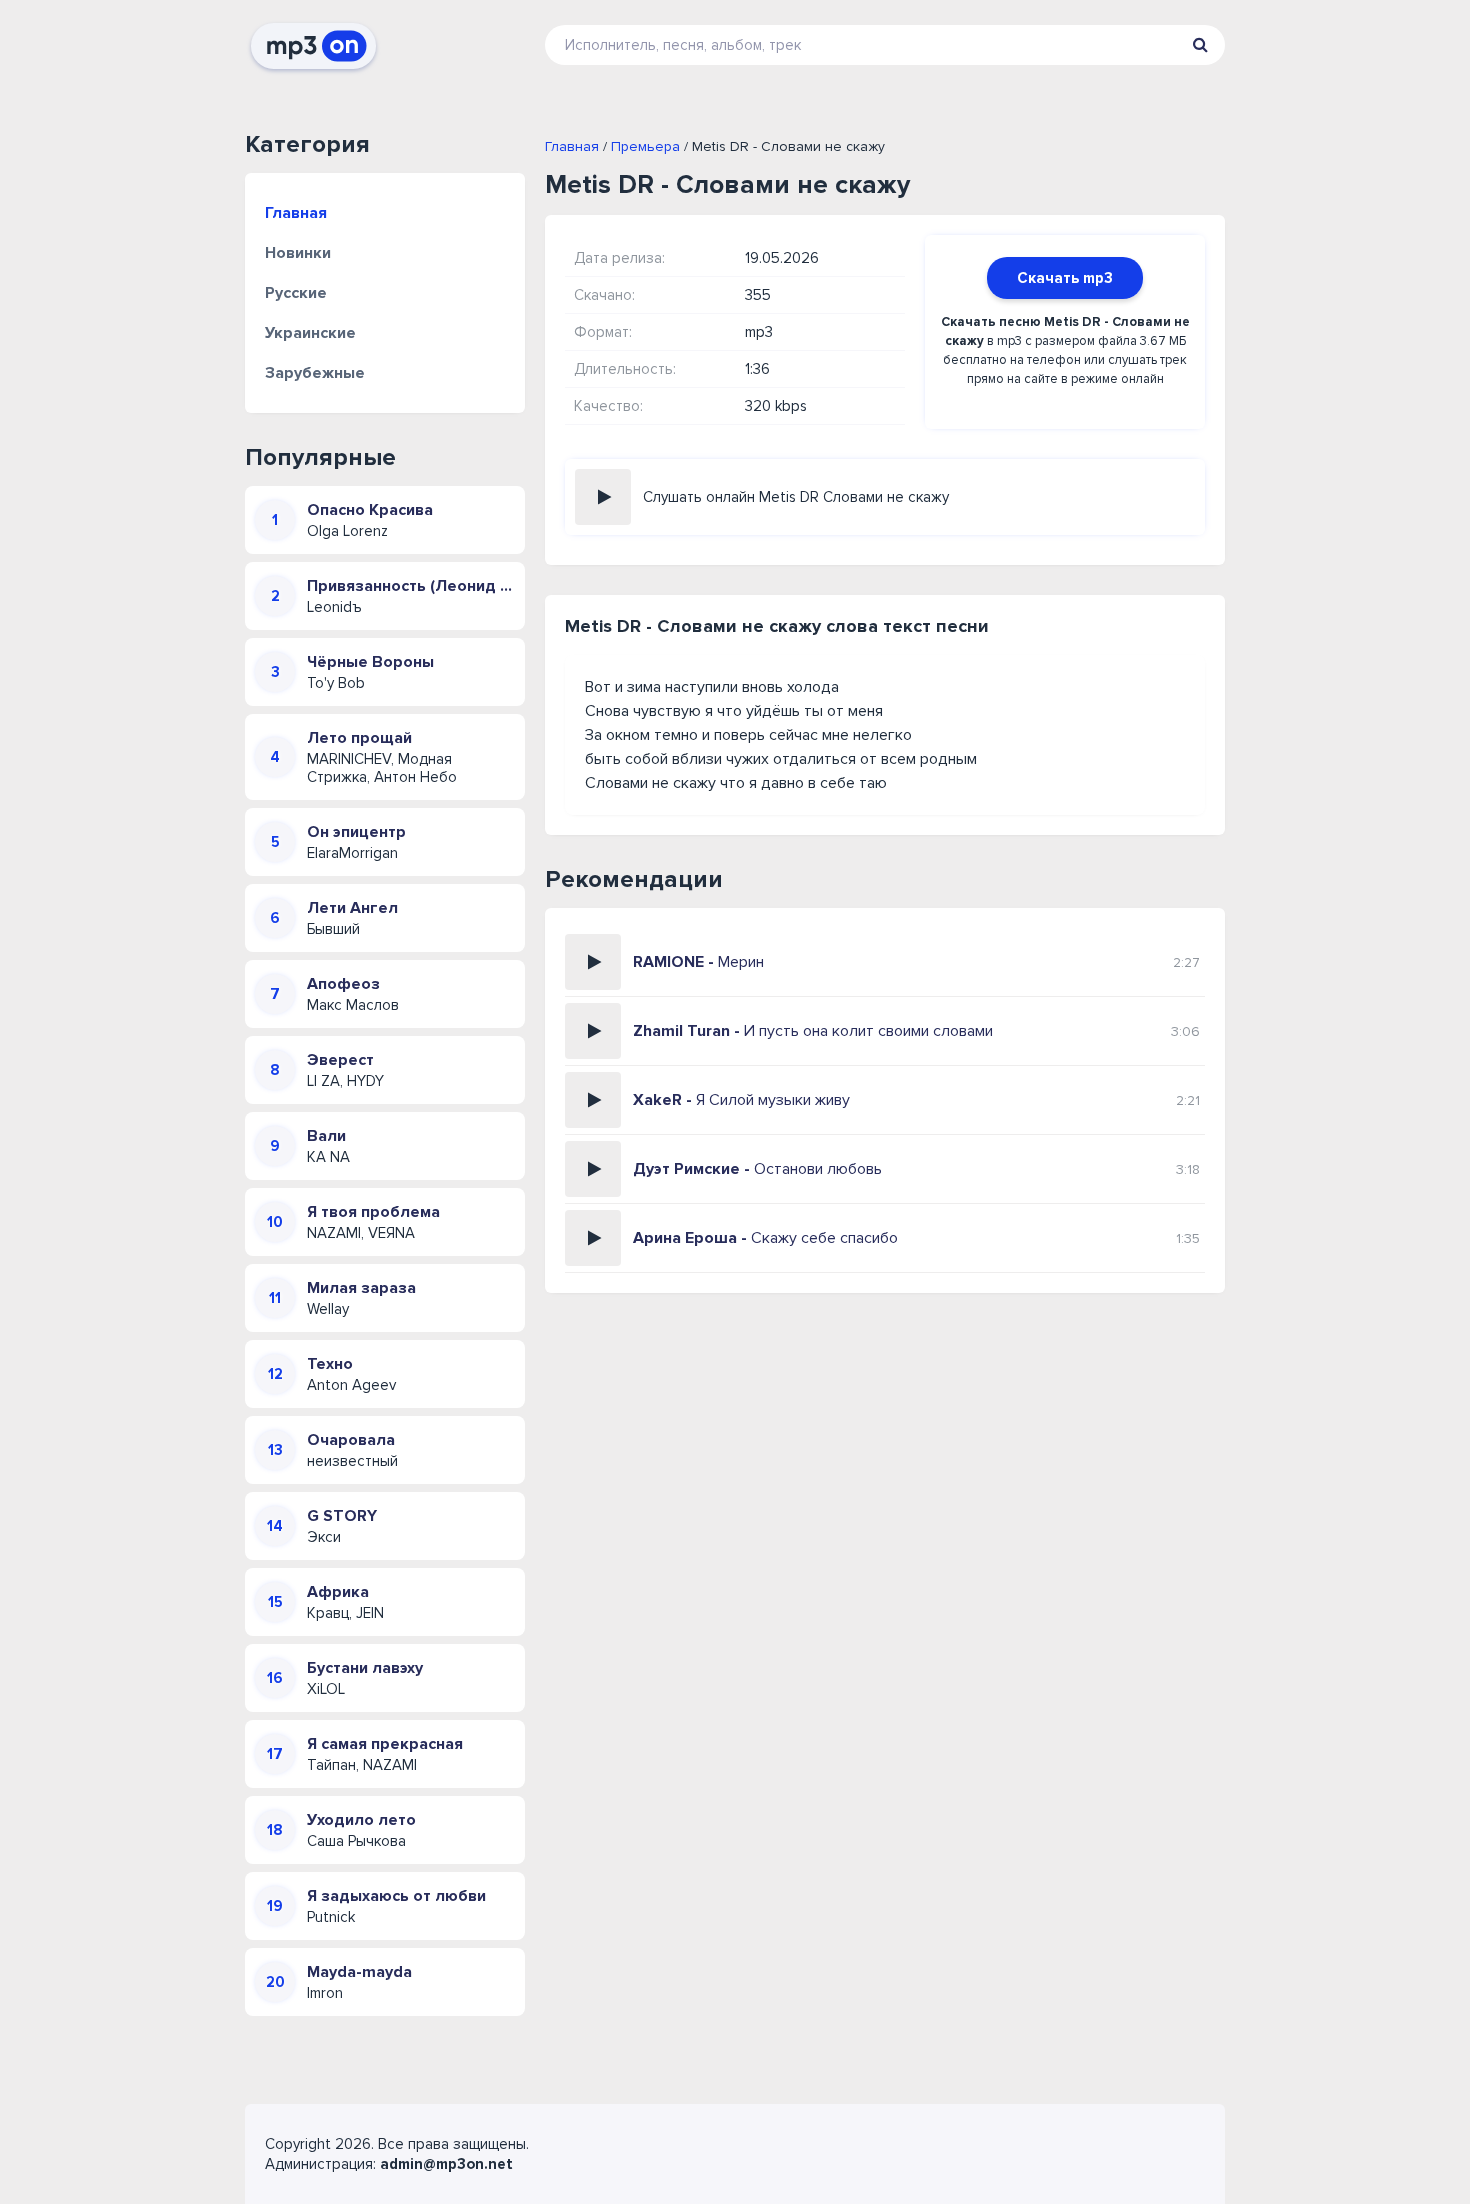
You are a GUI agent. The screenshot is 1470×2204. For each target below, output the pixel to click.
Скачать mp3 (1065, 278)
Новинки (298, 253)
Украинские (310, 333)
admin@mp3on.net (446, 2164)
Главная (296, 213)
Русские (296, 293)
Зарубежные (315, 373)
